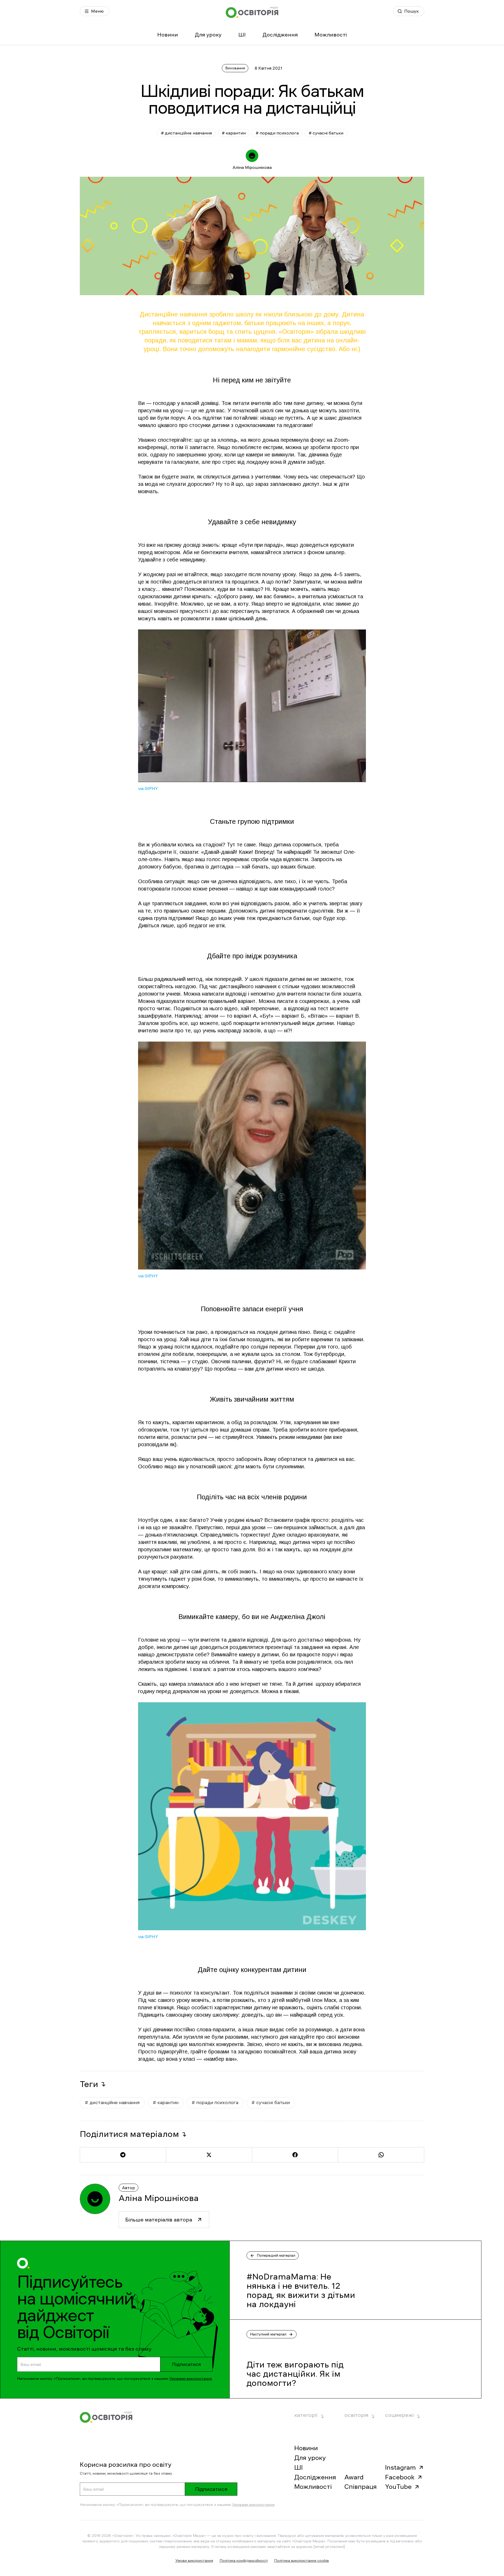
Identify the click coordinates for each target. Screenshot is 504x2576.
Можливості (331, 35)
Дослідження (280, 35)
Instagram (400, 2468)
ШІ (242, 35)
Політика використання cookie (301, 2561)
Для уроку (208, 35)
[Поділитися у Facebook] (295, 2155)
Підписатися (186, 2364)
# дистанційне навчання (186, 133)
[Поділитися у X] (209, 2155)
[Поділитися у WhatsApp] (381, 2155)
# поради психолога (277, 133)
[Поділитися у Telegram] (123, 2155)
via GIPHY (148, 788)
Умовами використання (191, 2379)
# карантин (234, 133)
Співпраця (361, 2487)
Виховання (235, 68)
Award (354, 2477)
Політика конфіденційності (244, 2561)
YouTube (398, 2487)
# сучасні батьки (326, 133)
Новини (168, 35)
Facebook (400, 2477)
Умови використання (194, 2561)
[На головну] (252, 12)
